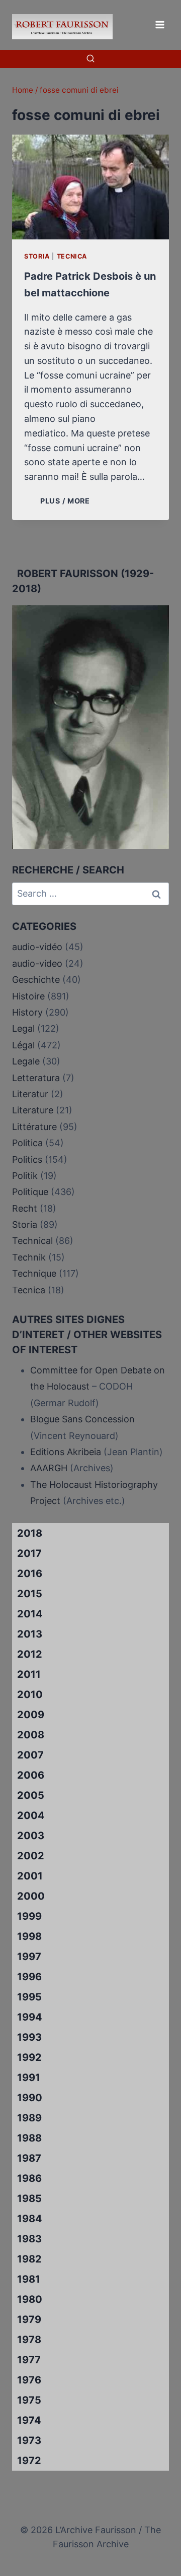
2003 (31, 1836)
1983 (29, 2239)
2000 (31, 1896)
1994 (30, 2017)
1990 (30, 2098)
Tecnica (72, 256)
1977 (29, 2360)
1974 (29, 2420)
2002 (31, 1856)
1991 (29, 2078)
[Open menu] (160, 24)
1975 (29, 2400)
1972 (29, 2461)
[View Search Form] (90, 59)
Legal (23, 1028)
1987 (29, 2158)
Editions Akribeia (66, 1452)
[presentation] (90, 187)
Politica (27, 1143)
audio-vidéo (37, 947)
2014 (30, 1614)
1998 (29, 1936)
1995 (29, 1997)
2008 (31, 1735)
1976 (29, 2380)
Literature (33, 1110)
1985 (29, 2198)
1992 (29, 2057)
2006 (31, 1775)
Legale (26, 1061)
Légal (23, 1045)
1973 (29, 2440)
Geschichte (36, 980)
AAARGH (49, 1468)
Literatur (30, 1094)
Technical (32, 1241)
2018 (30, 1533)
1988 (29, 2138)
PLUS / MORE (67, 501)
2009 (31, 1715)
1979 (29, 2319)
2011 (29, 1674)
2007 (30, 1755)
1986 (29, 2178)
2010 (30, 1694)
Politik (25, 1176)
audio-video (37, 963)
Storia (37, 256)
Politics (27, 1159)
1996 (29, 1977)
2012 (30, 1654)
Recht (25, 1208)
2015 (30, 1594)
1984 (30, 2219)
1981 (29, 2279)
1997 (29, 1957)
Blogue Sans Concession (82, 1419)
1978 (29, 2340)
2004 (31, 1815)
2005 (31, 1795)
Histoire (28, 996)
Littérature (34, 1127)
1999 (29, 1916)
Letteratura (36, 1078)
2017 (29, 1553)
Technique (34, 1273)
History (27, 1012)
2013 (30, 1634)
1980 (30, 2299)
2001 (30, 1876)
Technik (29, 1257)
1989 (29, 2118)
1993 (29, 2037)
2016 (30, 1574)
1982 (29, 2259)
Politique (30, 1192)
